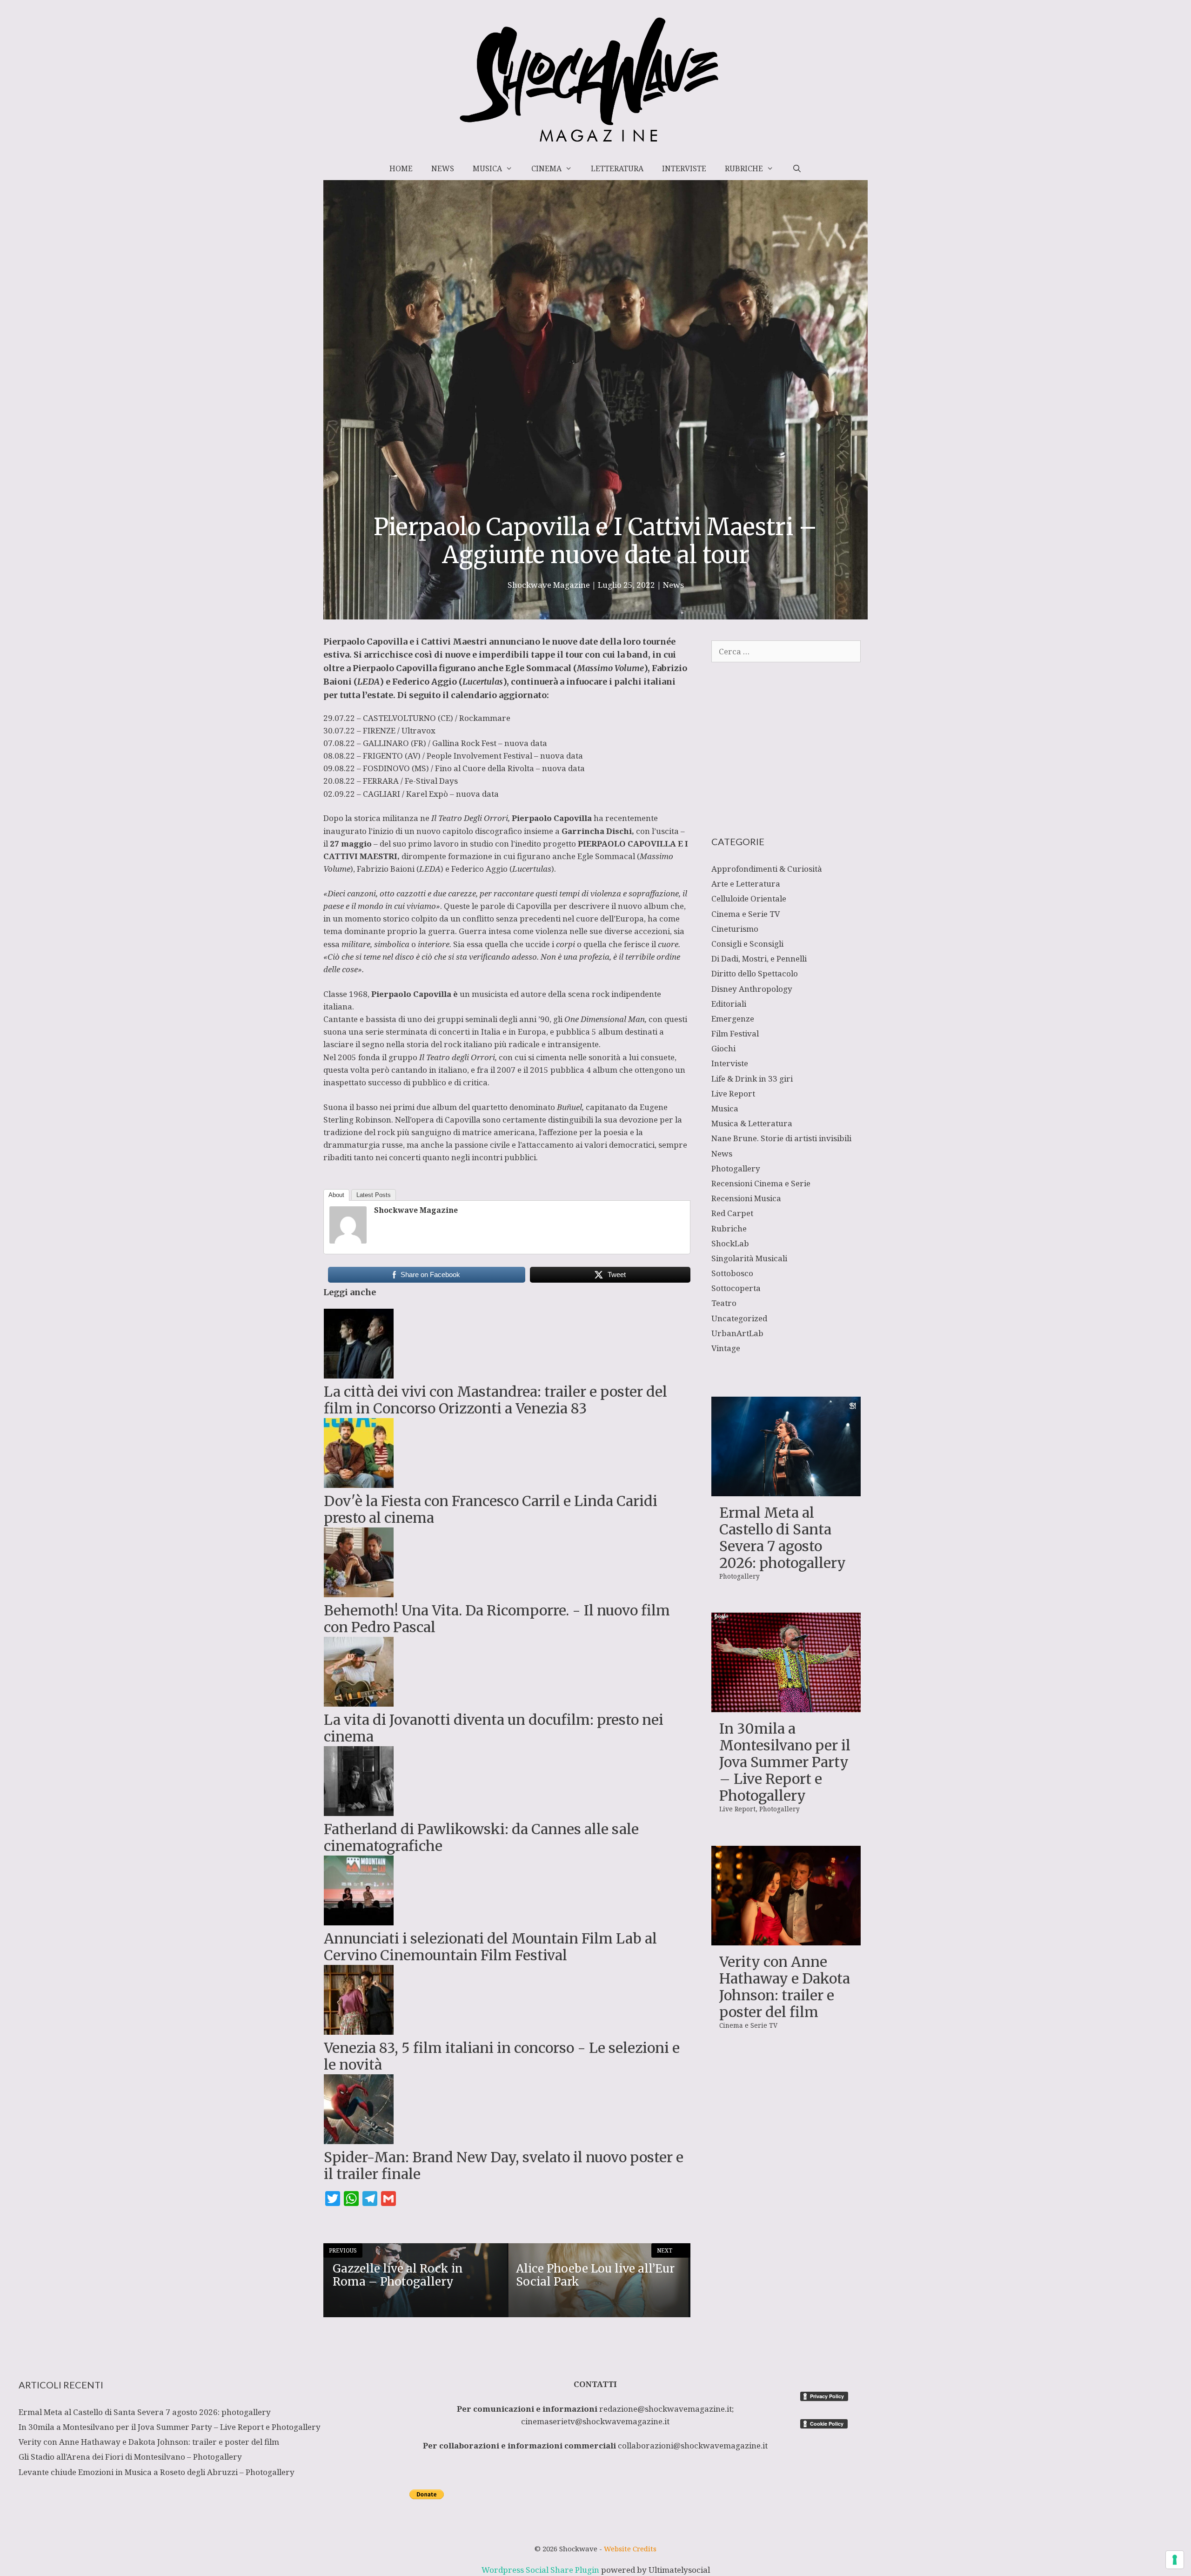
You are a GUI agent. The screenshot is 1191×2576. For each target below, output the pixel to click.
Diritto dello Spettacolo (755, 973)
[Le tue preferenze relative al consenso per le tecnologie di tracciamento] (1175, 2560)
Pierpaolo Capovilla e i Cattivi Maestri (406, 642)
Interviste (684, 168)
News (443, 168)
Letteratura (617, 168)
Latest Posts (374, 1195)
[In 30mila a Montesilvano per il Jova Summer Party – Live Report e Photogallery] (786, 1706)
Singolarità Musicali (749, 1258)
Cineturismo (735, 929)
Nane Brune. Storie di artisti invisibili (781, 1138)
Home (401, 168)
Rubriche (744, 168)
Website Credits (630, 2549)
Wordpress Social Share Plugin (541, 2570)
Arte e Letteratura (746, 884)
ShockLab (730, 1243)
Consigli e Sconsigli (747, 944)
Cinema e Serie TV (746, 914)
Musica (487, 168)
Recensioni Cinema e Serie (761, 1183)
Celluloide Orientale (749, 898)
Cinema (546, 168)
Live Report (733, 1093)
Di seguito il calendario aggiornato (472, 695)
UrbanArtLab (737, 1333)
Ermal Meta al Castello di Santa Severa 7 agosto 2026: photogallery (783, 1538)
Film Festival (735, 1033)
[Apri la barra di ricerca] (797, 168)
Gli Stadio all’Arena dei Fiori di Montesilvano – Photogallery (130, 2457)
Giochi (723, 1048)
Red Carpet (732, 1213)
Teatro (724, 1303)
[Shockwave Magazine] (348, 1241)
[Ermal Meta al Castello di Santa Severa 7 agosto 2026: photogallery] (786, 1490)
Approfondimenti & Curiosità (767, 869)
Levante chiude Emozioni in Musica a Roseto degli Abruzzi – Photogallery (157, 2472)
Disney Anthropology (752, 989)
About (336, 1195)
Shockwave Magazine (416, 1210)
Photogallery (736, 1168)
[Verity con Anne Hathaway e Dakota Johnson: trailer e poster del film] (786, 1939)
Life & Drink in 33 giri (752, 1079)
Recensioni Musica (746, 1198)
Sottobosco (732, 1273)
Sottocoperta (736, 1288)
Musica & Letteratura (752, 1123)
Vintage (726, 1348)
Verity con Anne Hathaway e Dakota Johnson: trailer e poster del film (785, 1987)
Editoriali (729, 1004)
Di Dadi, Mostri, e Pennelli (759, 958)
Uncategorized (739, 1318)
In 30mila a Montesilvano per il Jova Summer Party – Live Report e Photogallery (785, 1762)
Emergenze (733, 1019)
